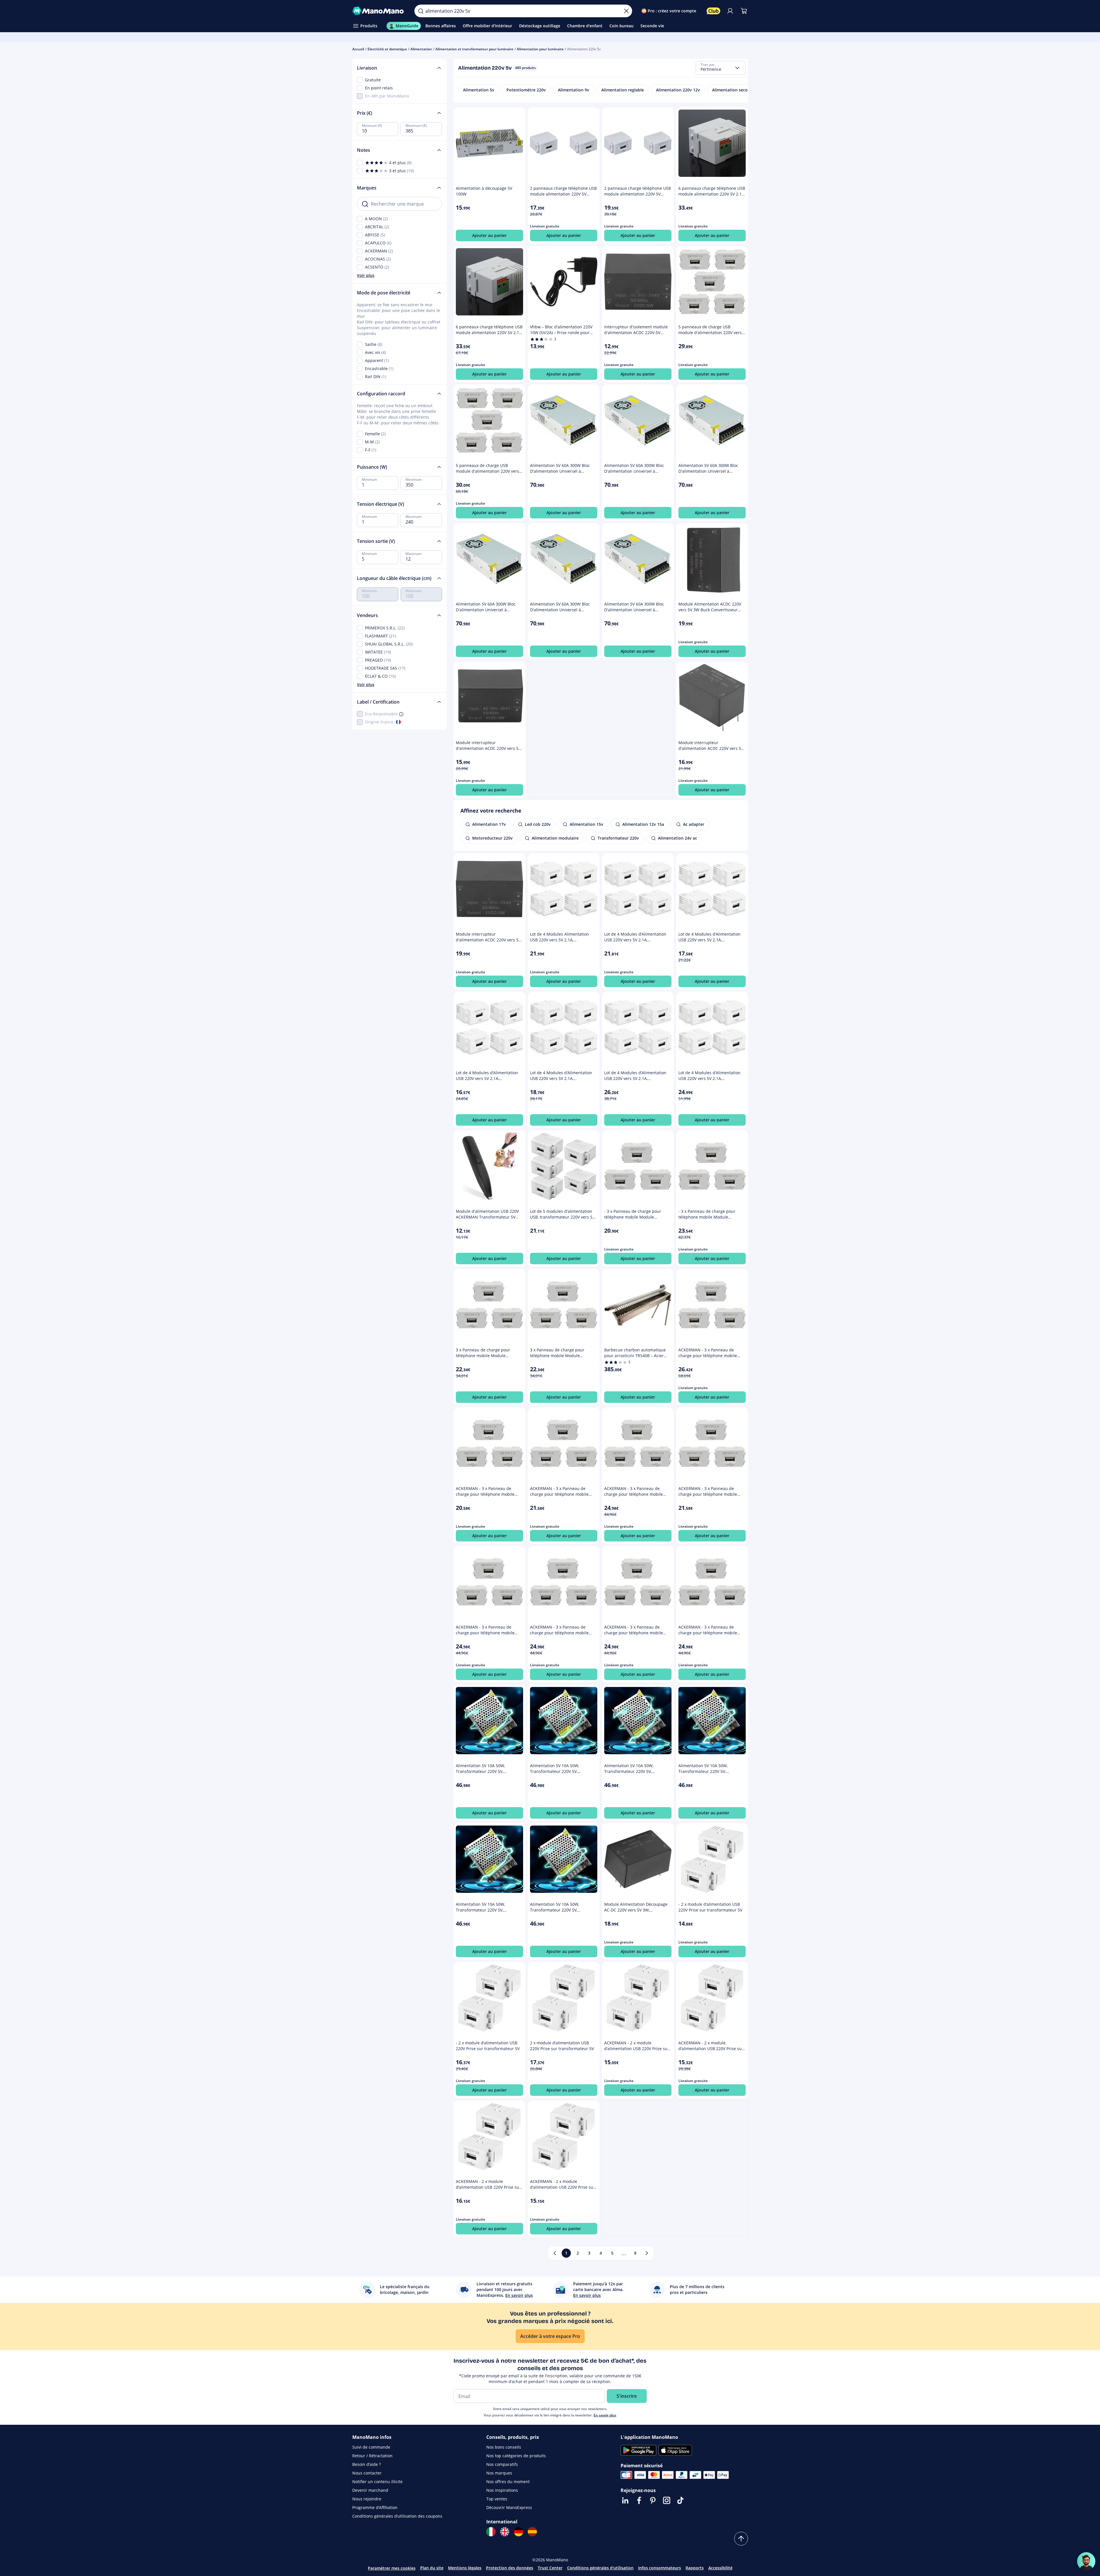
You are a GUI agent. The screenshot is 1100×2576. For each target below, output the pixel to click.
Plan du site (432, 2568)
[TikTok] (680, 2500)
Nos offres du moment (508, 2482)
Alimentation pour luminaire (540, 49)
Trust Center (550, 2568)
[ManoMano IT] (491, 2532)
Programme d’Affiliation (375, 2507)
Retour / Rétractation (372, 2456)
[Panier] (744, 11)
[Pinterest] (653, 2500)
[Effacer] (626, 11)
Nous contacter (367, 2473)
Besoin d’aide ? (367, 2464)
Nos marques (499, 2473)
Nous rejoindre (367, 2499)
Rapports (695, 2568)
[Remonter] (741, 2539)
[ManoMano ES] (532, 2532)
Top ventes (497, 2499)
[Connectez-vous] (730, 11)
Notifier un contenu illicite (377, 2482)
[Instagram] (667, 2500)
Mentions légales (465, 2568)
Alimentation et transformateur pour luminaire (474, 49)
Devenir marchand (370, 2490)
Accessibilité (720, 2568)
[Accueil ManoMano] (379, 11)
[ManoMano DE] (519, 2532)
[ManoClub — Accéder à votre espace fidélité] (713, 11)
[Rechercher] (421, 11)
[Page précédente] (555, 2253)
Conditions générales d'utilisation (600, 2568)
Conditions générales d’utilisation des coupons (397, 2516)
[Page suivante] (647, 2253)
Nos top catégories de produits (516, 2456)
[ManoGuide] (1086, 2561)
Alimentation (421, 49)
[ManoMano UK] (505, 2532)
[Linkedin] (625, 2500)
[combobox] (721, 68)
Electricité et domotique (387, 49)
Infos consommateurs (660, 2568)
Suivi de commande (371, 2447)
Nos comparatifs (502, 2464)
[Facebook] (639, 2500)
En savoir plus (605, 2415)
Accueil (358, 49)
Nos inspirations (502, 2490)
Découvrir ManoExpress (509, 2507)
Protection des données (510, 2568)
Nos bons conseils (504, 2447)
